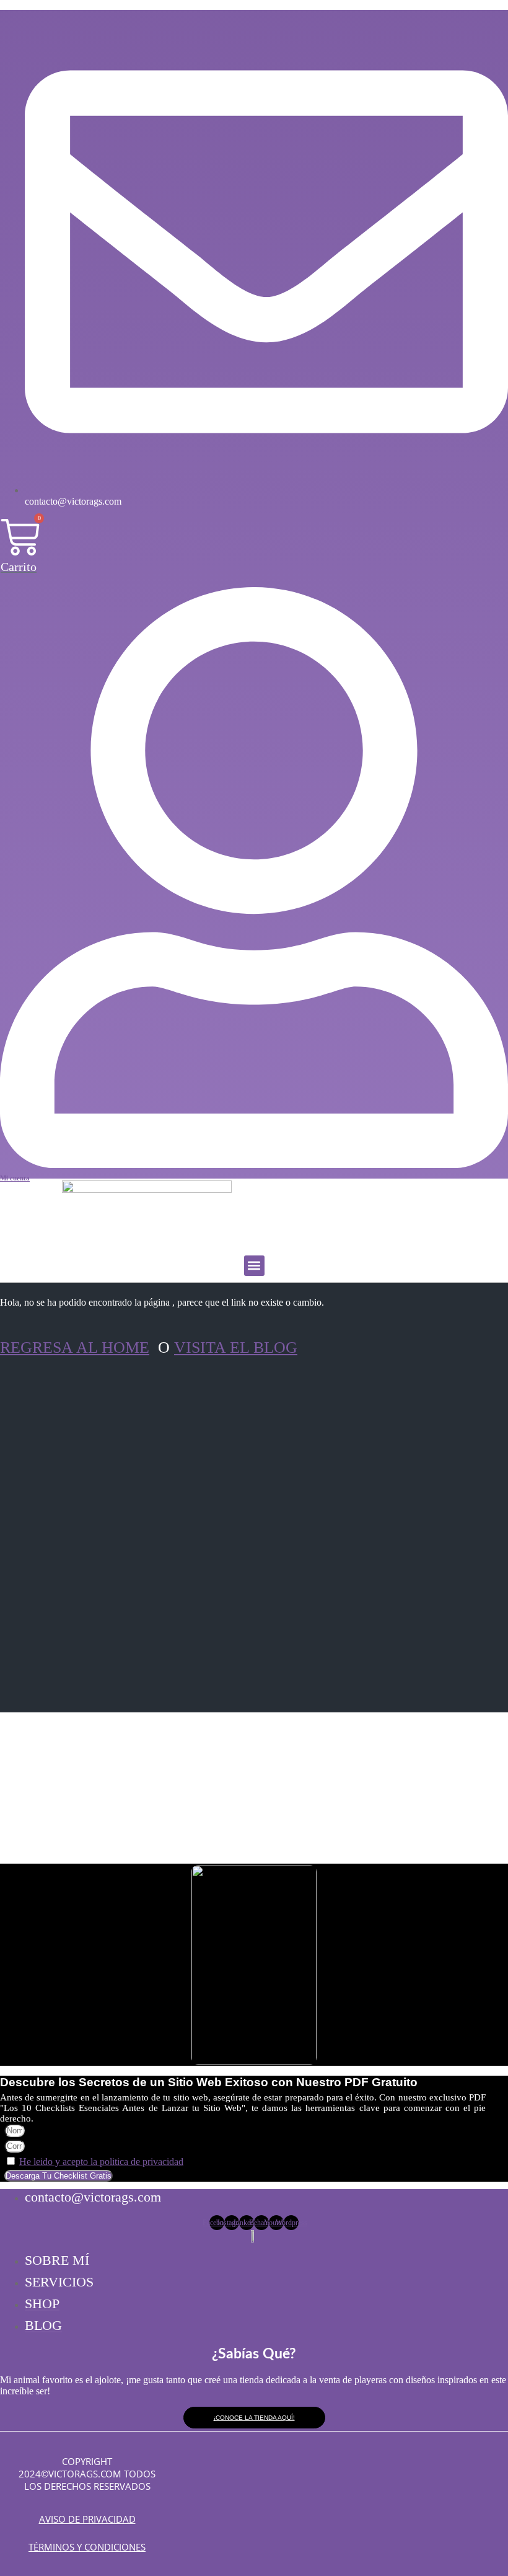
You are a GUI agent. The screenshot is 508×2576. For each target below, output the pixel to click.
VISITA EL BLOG (236, 1348)
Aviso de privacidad (87, 2519)
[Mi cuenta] (254, 1165)
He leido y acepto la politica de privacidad (101, 2162)
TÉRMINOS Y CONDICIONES (87, 2547)
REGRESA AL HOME (75, 1348)
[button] (254, 1266)
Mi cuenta (15, 1178)
